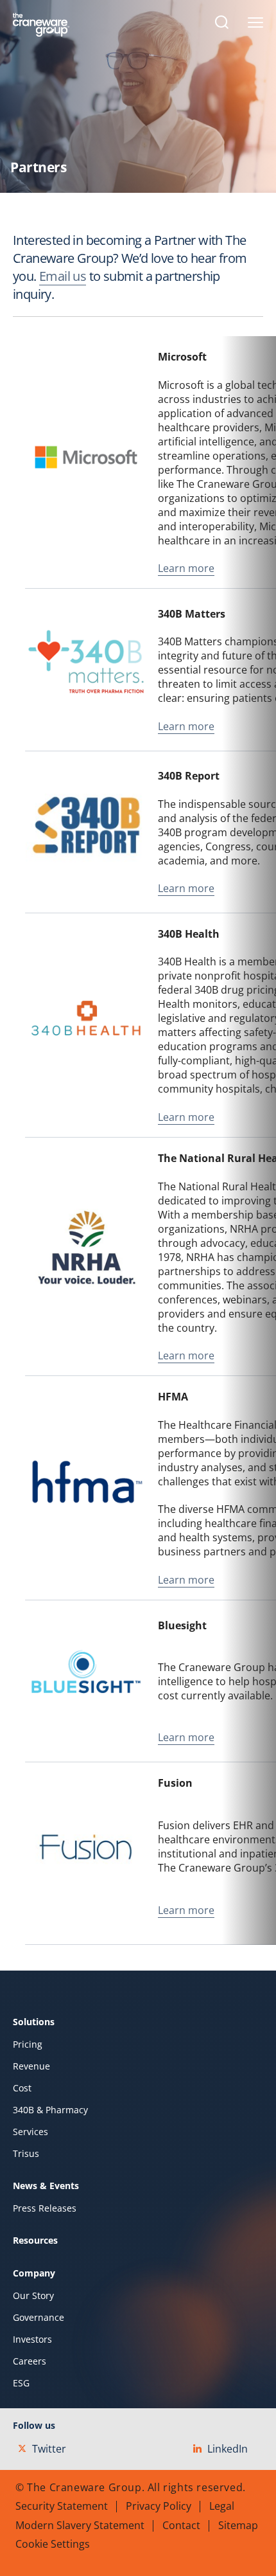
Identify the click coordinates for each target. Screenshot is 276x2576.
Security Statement (62, 2506)
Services (30, 2132)
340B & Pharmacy (50, 2110)
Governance (39, 2318)
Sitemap (238, 2525)
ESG (21, 2383)
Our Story (33, 2296)
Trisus (26, 2154)
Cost (22, 2088)
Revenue (31, 2066)
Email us (63, 276)
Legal (222, 2506)
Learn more (186, 568)
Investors (32, 2339)
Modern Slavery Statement (80, 2525)
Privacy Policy (159, 2506)
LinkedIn (228, 2449)
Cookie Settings (53, 2544)
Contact (181, 2525)
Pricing (28, 2044)
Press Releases (45, 2208)
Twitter (49, 2449)
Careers (30, 2361)
